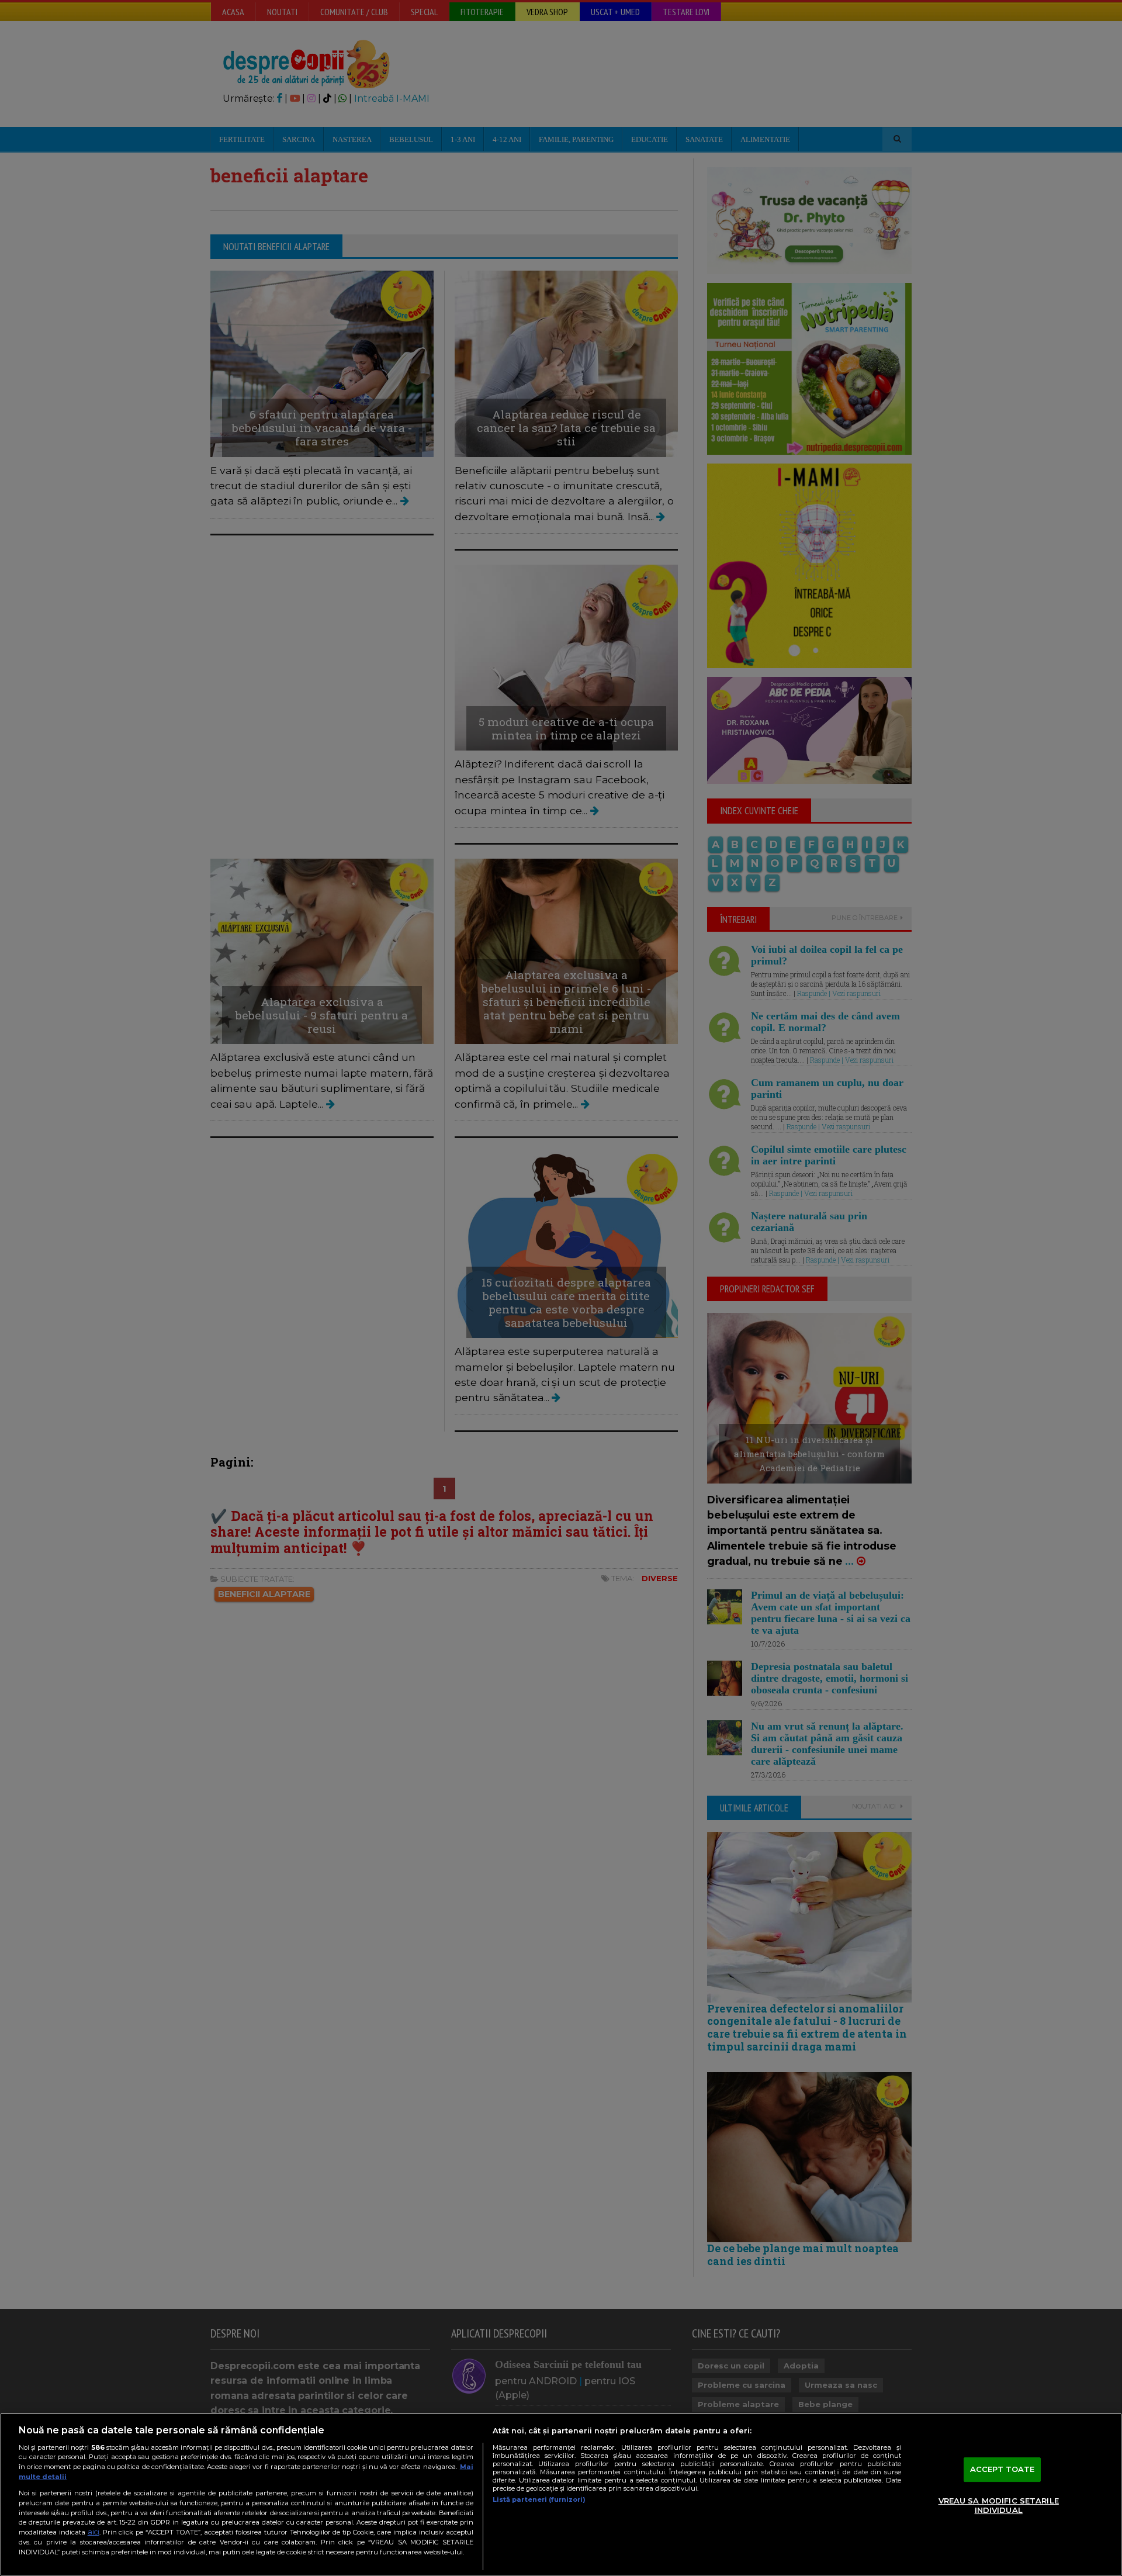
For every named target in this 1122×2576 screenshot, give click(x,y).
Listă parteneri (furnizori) (539, 2499)
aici (93, 2532)
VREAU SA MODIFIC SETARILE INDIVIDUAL (999, 2505)
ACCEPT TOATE (1002, 2470)
